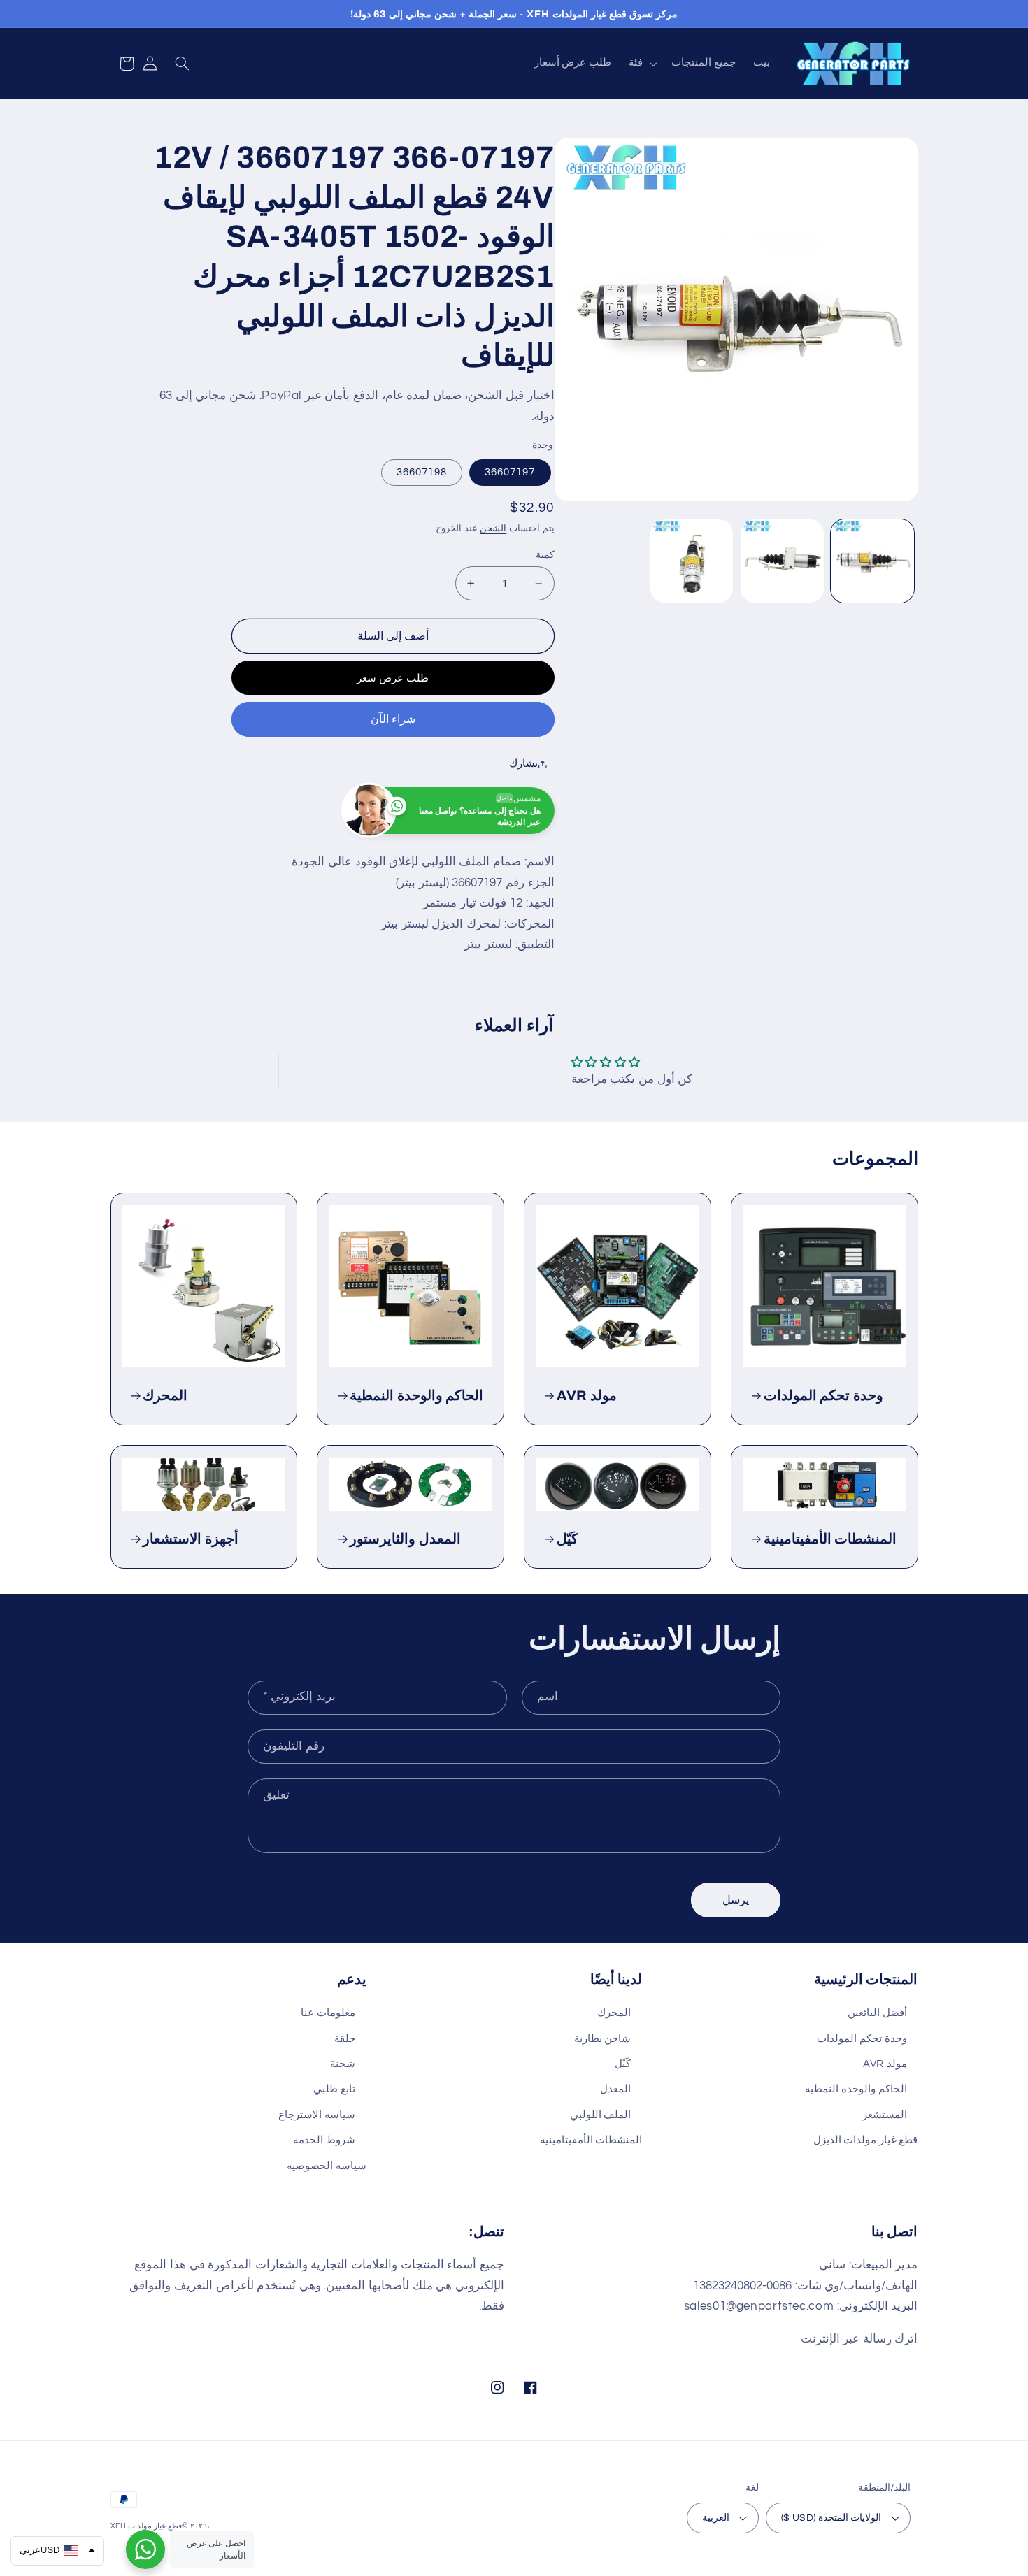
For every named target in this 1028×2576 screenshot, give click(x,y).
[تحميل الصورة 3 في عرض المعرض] (692, 561)
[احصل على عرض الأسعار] (145, 2549)
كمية (545, 555)
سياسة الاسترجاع (317, 2115)
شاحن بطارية (603, 2039)
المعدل (615, 2089)
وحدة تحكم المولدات (823, 1396)
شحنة (343, 2064)
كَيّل (567, 1539)
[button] (642, 64)
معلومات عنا (328, 2013)
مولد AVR (587, 1396)
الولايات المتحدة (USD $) (831, 2518)
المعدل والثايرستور (405, 1539)
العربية (716, 2518)
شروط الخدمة (324, 2140)
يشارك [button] (523, 764)
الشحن (493, 529)
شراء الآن (393, 719)
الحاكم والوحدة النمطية (416, 1396)
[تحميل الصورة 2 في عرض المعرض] (782, 561)
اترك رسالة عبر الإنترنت (859, 2339)
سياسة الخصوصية (327, 2166)
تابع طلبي (334, 2089)
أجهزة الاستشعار (191, 1539)
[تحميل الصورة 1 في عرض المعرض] (872, 561)
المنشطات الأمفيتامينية (830, 1539)
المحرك (165, 1396)
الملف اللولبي (601, 2115)
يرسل (736, 1900)
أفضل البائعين (877, 2013)
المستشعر (885, 2115)
